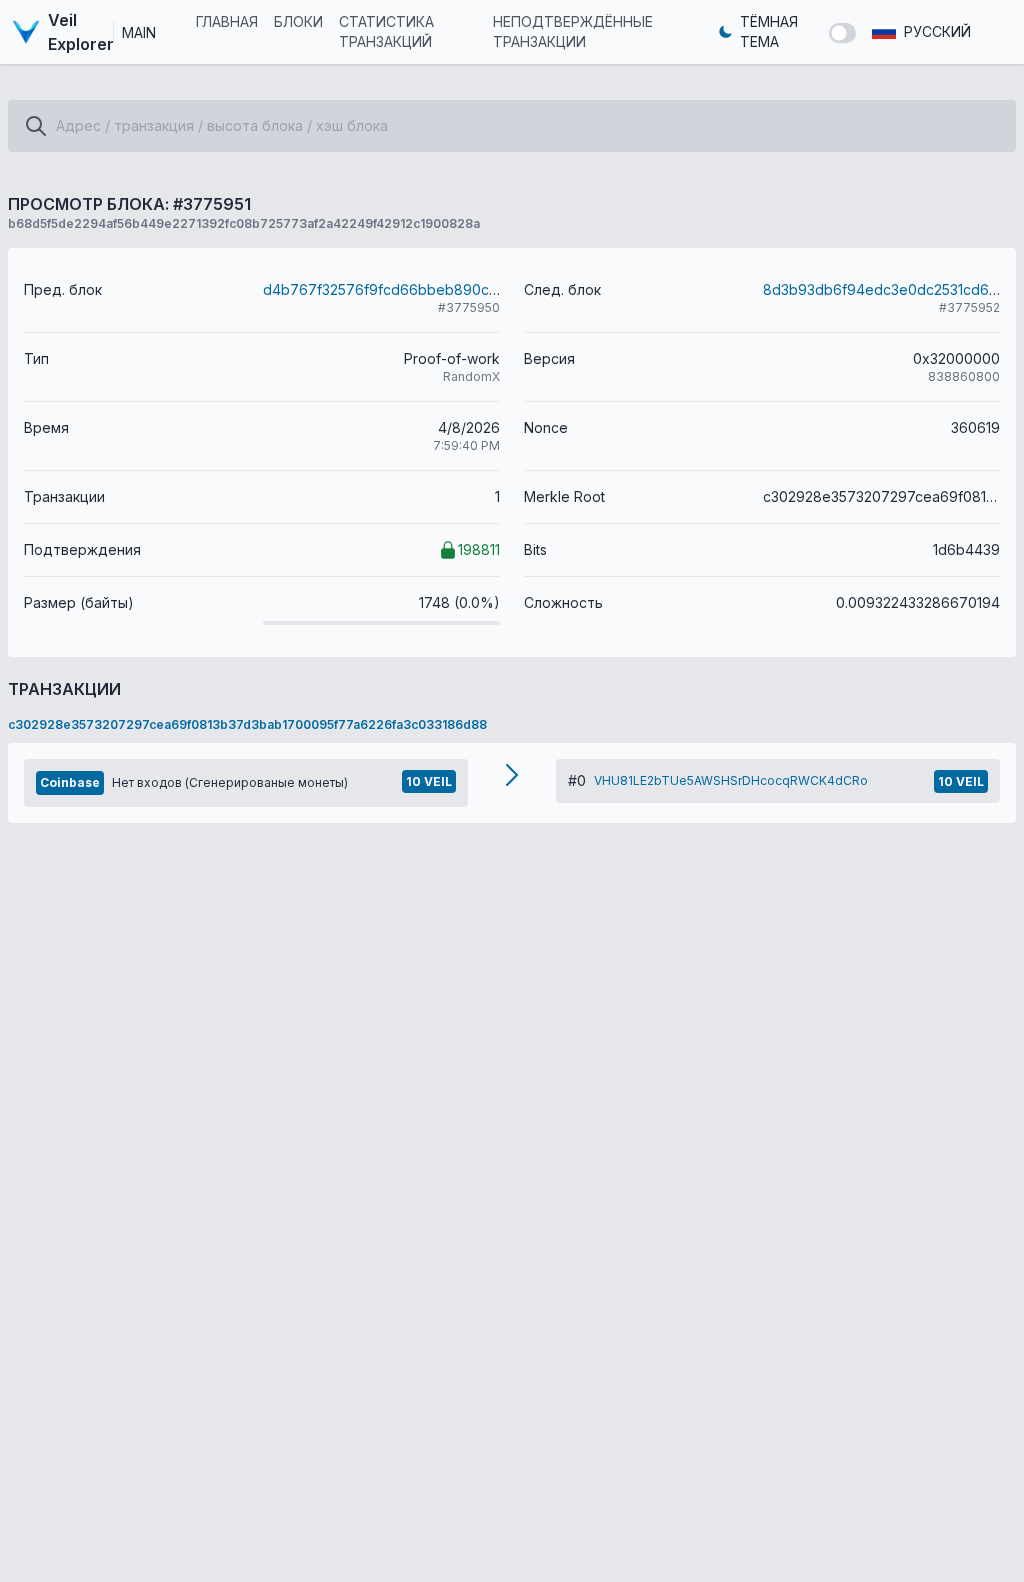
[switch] (842, 33)
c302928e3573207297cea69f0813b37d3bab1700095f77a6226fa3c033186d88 (247, 724)
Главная (227, 21)
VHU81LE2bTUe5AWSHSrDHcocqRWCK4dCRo (731, 780)
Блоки (298, 21)
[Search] (36, 126)
